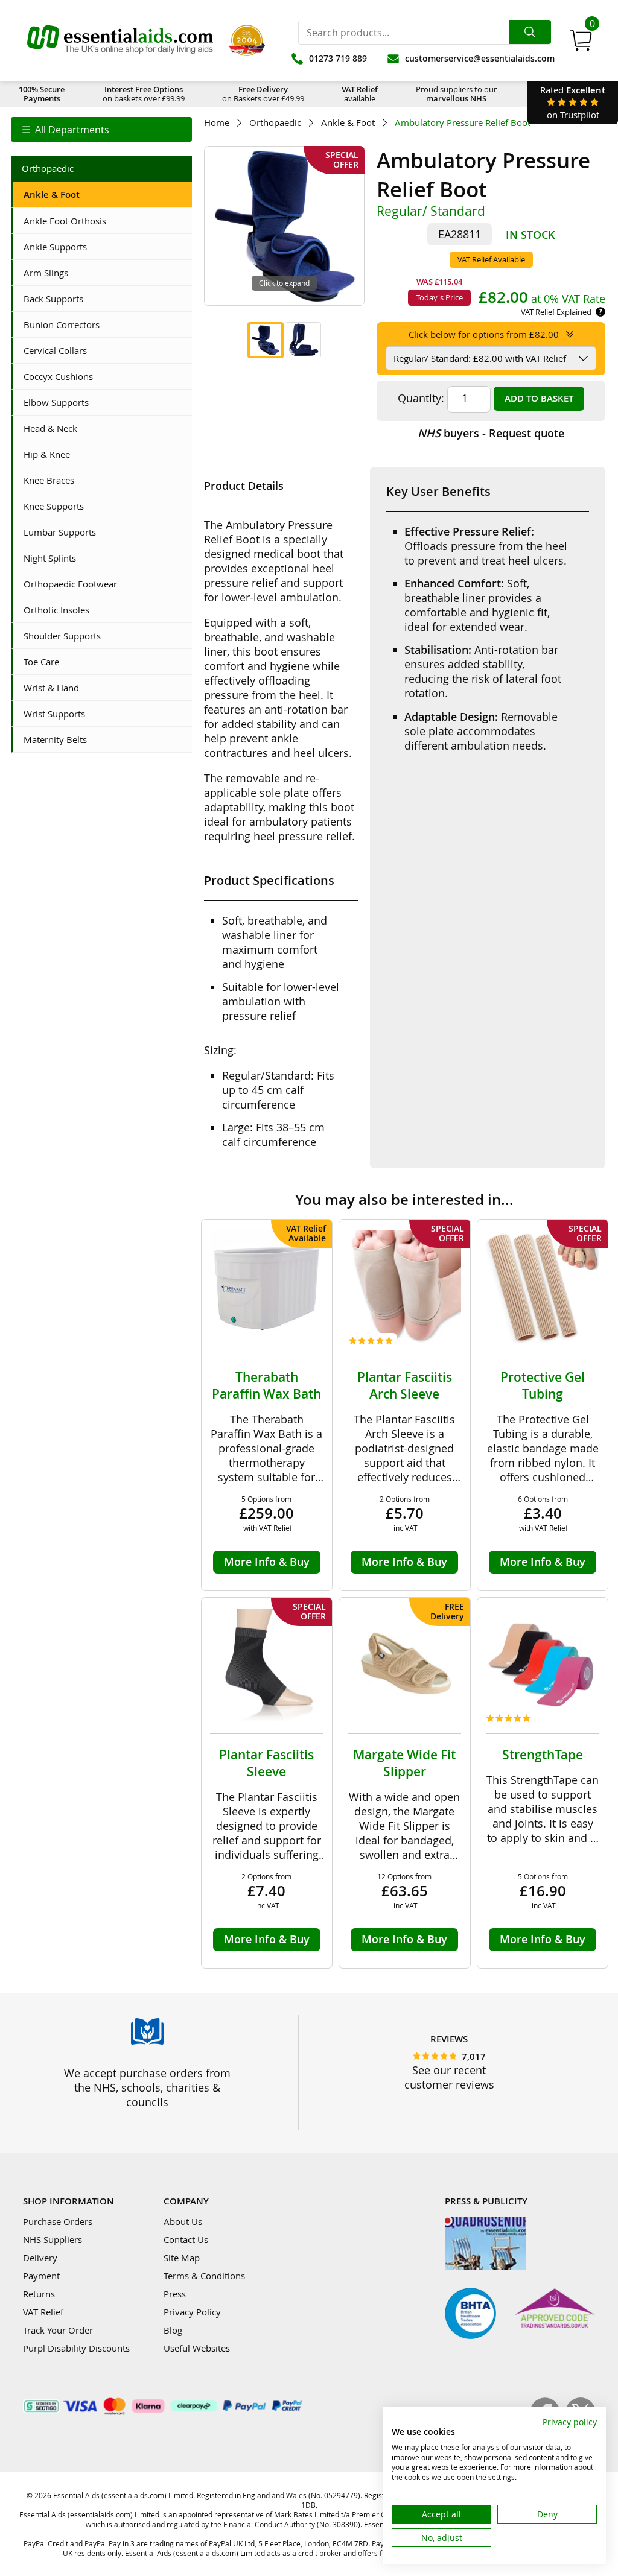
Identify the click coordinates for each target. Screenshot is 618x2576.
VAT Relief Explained (556, 312)
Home (217, 123)
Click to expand (284, 283)
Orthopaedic (275, 123)
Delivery (40, 2258)
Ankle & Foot (348, 123)
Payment (41, 2276)
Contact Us (186, 2239)
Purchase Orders (58, 2221)
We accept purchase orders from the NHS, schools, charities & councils (147, 2087)
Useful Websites (197, 2348)
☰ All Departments (65, 130)
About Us (183, 2221)
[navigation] (101, 129)
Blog (173, 2330)
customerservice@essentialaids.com (480, 58)
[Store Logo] (120, 40)
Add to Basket (539, 398)
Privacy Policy (192, 2312)
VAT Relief (43, 2312)
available (360, 94)
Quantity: (421, 398)
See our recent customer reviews (449, 2077)
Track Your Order (58, 2330)
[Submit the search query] (530, 32)
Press (175, 2294)
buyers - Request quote (491, 433)
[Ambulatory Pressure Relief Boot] (266, 340)
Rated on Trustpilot (573, 102)
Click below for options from (484, 334)
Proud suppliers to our (456, 94)
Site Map (182, 2258)
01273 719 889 (338, 58)
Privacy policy (570, 2422)
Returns (39, 2294)
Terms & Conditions (204, 2276)
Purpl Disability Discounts (76, 2348)
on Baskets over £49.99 (263, 94)
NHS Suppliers (53, 2239)
